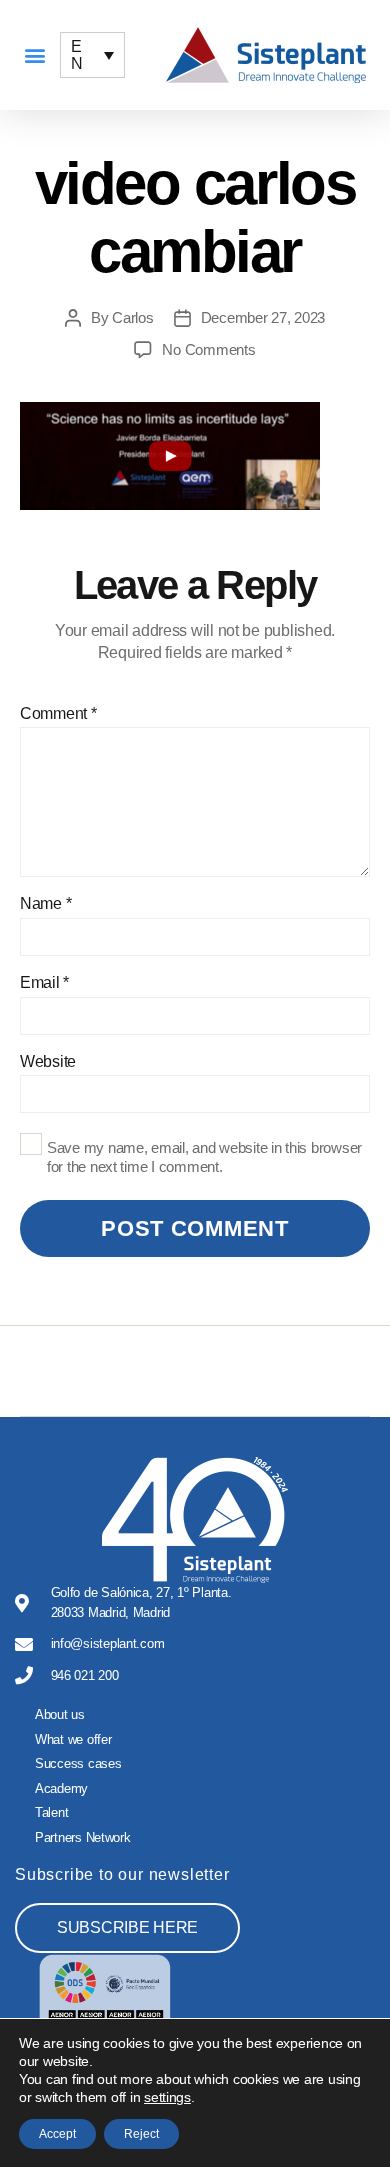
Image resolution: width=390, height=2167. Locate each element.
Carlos (132, 317)
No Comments (208, 349)
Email (44, 982)
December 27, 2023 (263, 317)
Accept (57, 2134)
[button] (34, 55)
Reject (141, 2134)
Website (48, 1061)
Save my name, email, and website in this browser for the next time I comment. (204, 1157)
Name (45, 903)
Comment (58, 713)
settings (167, 2097)
